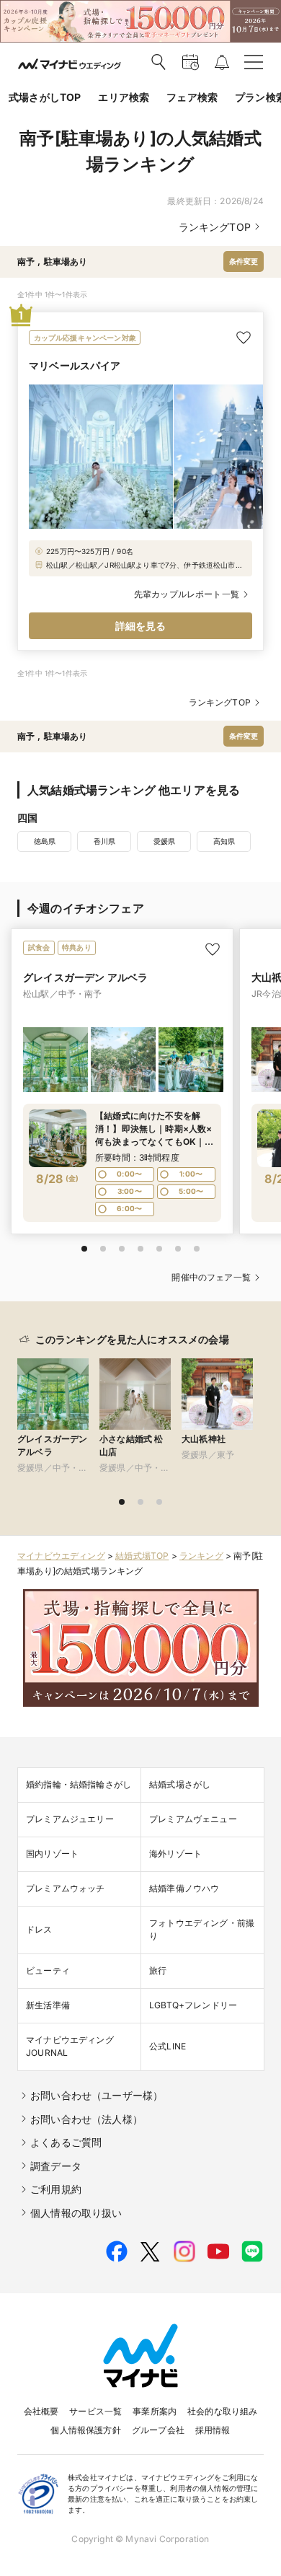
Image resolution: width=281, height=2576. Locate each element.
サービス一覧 (95, 2411)
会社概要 (41, 2411)
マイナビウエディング (61, 1556)
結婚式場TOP (142, 1556)
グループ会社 (158, 2430)
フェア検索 (192, 97)
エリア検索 (124, 97)
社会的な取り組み (222, 2411)
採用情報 (213, 2430)
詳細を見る (141, 626)
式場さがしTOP (45, 97)
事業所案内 (155, 2411)
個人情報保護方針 (85, 2430)
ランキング (201, 1556)
